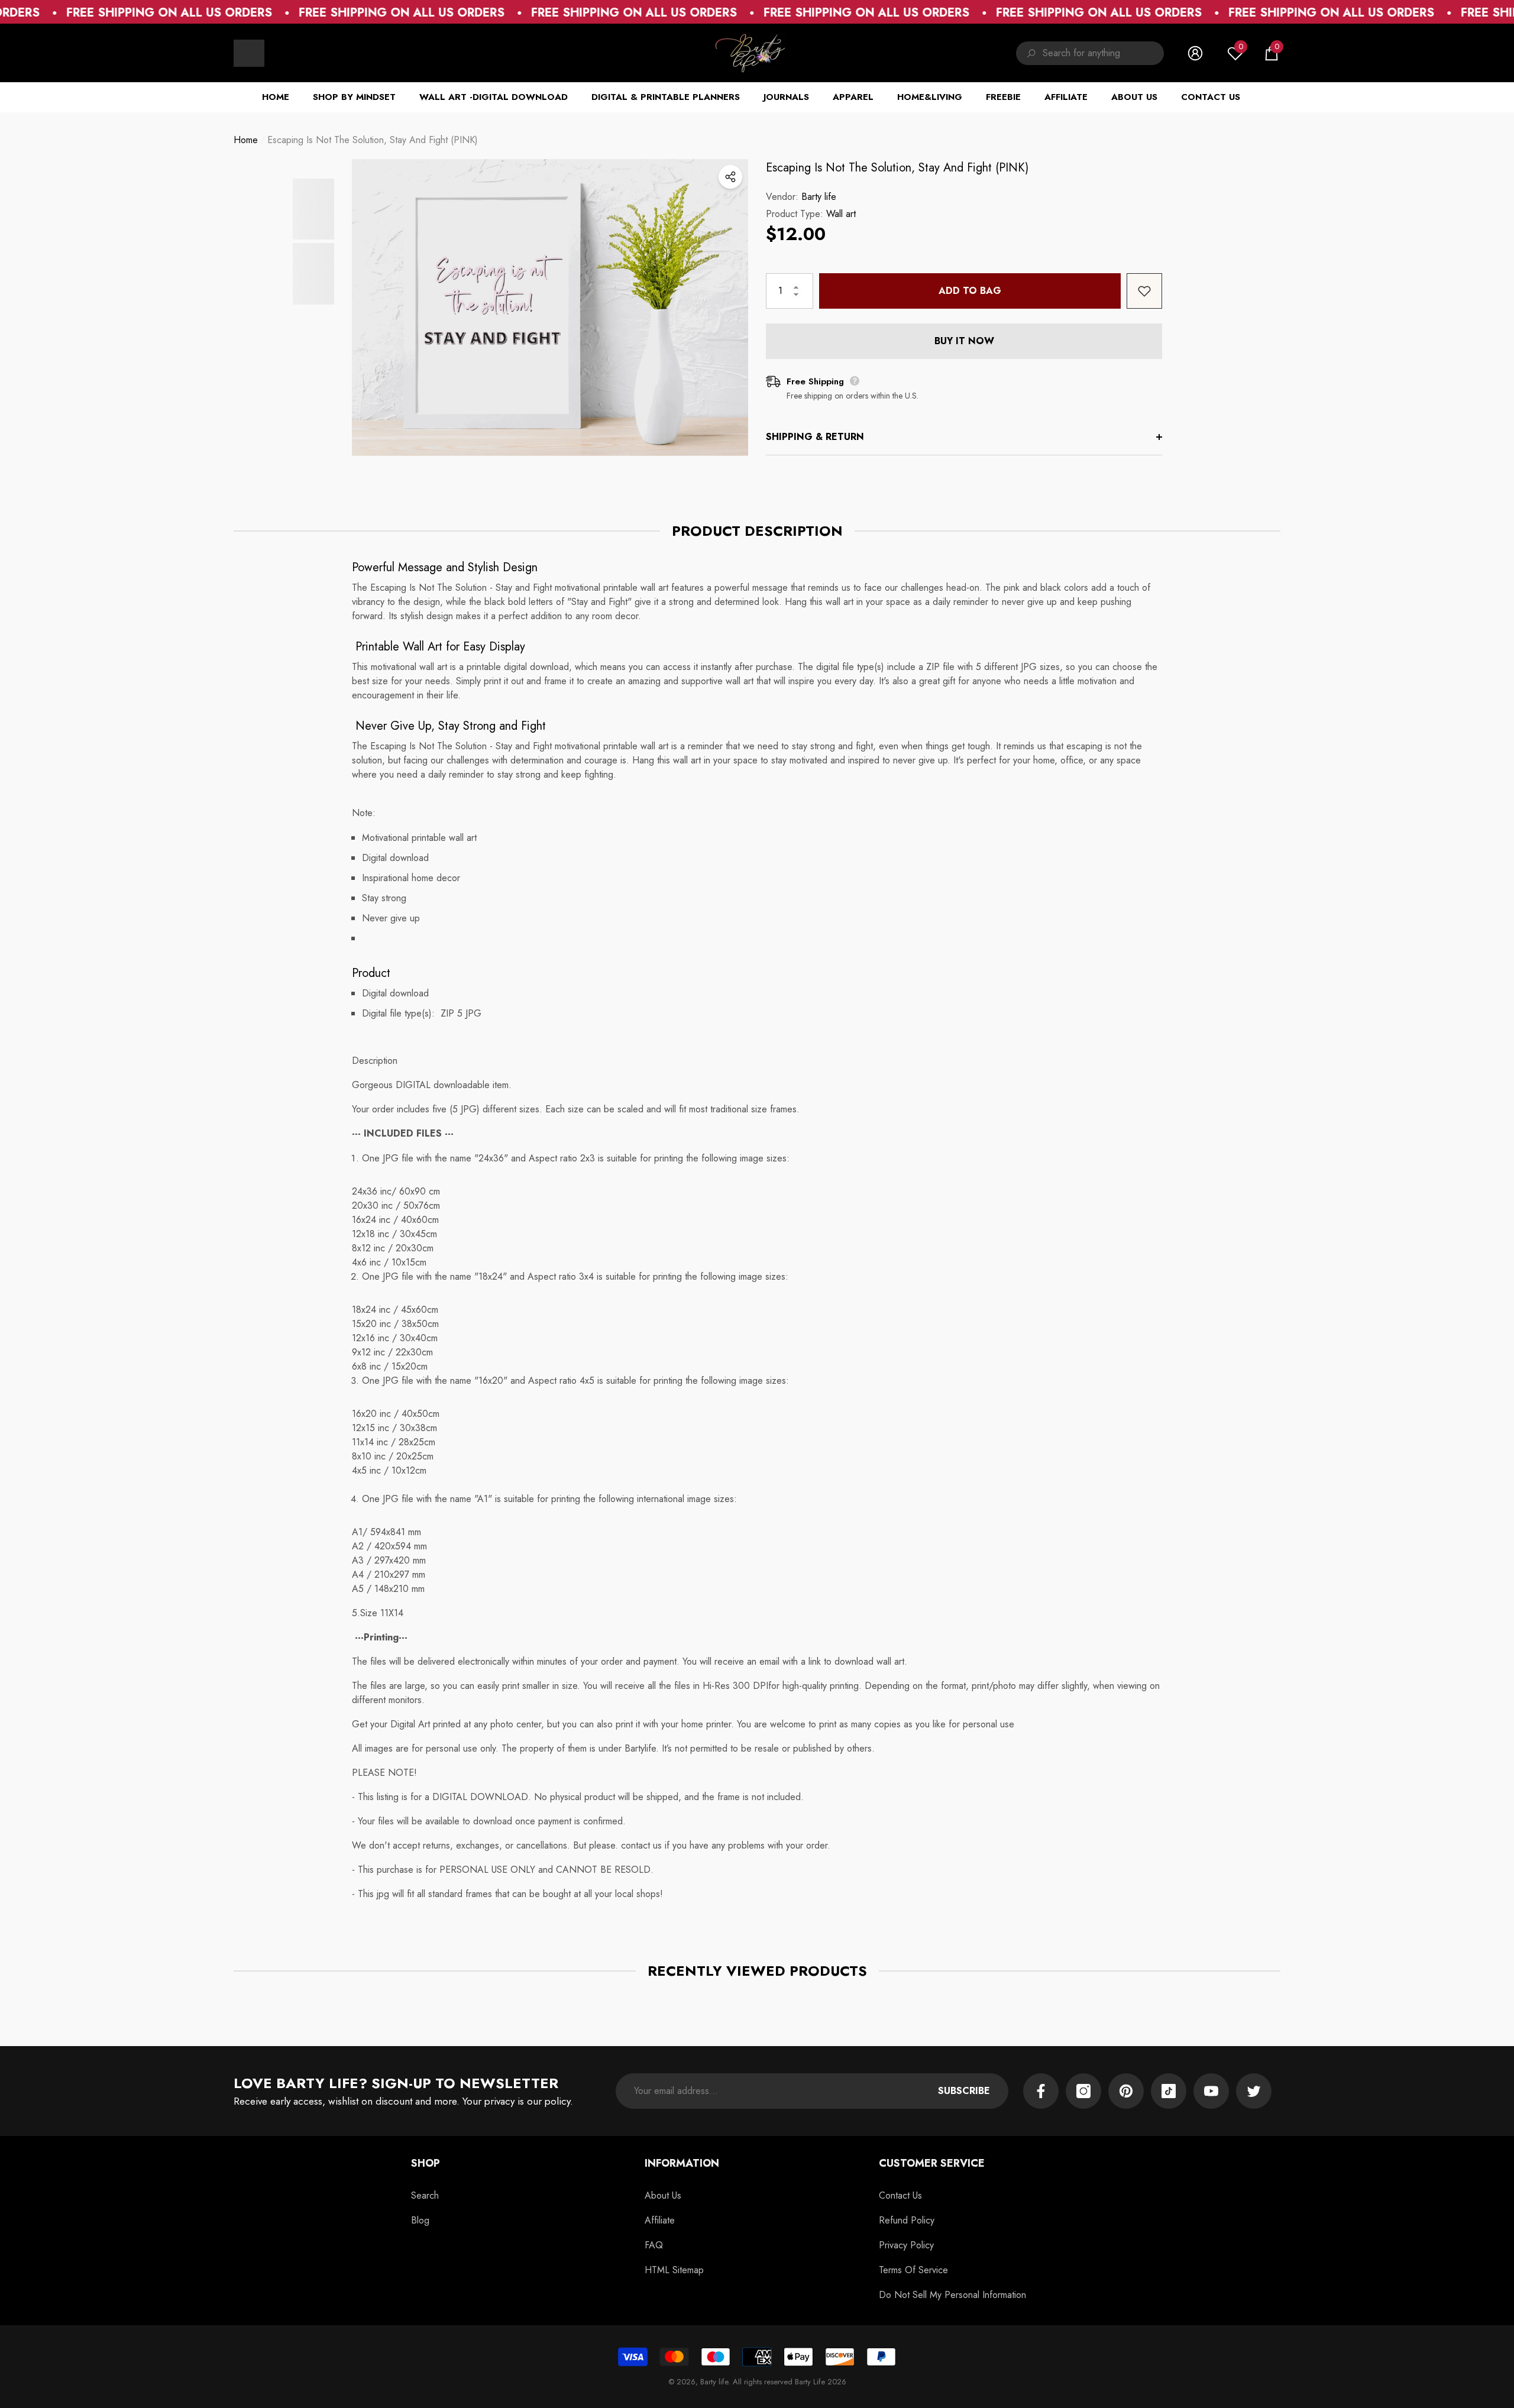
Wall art (841, 214)
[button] (1272, 53)
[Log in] (1195, 53)
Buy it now (964, 341)
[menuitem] (249, 53)
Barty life (819, 197)
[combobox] (1103, 53)
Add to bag (970, 291)
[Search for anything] (1090, 53)
